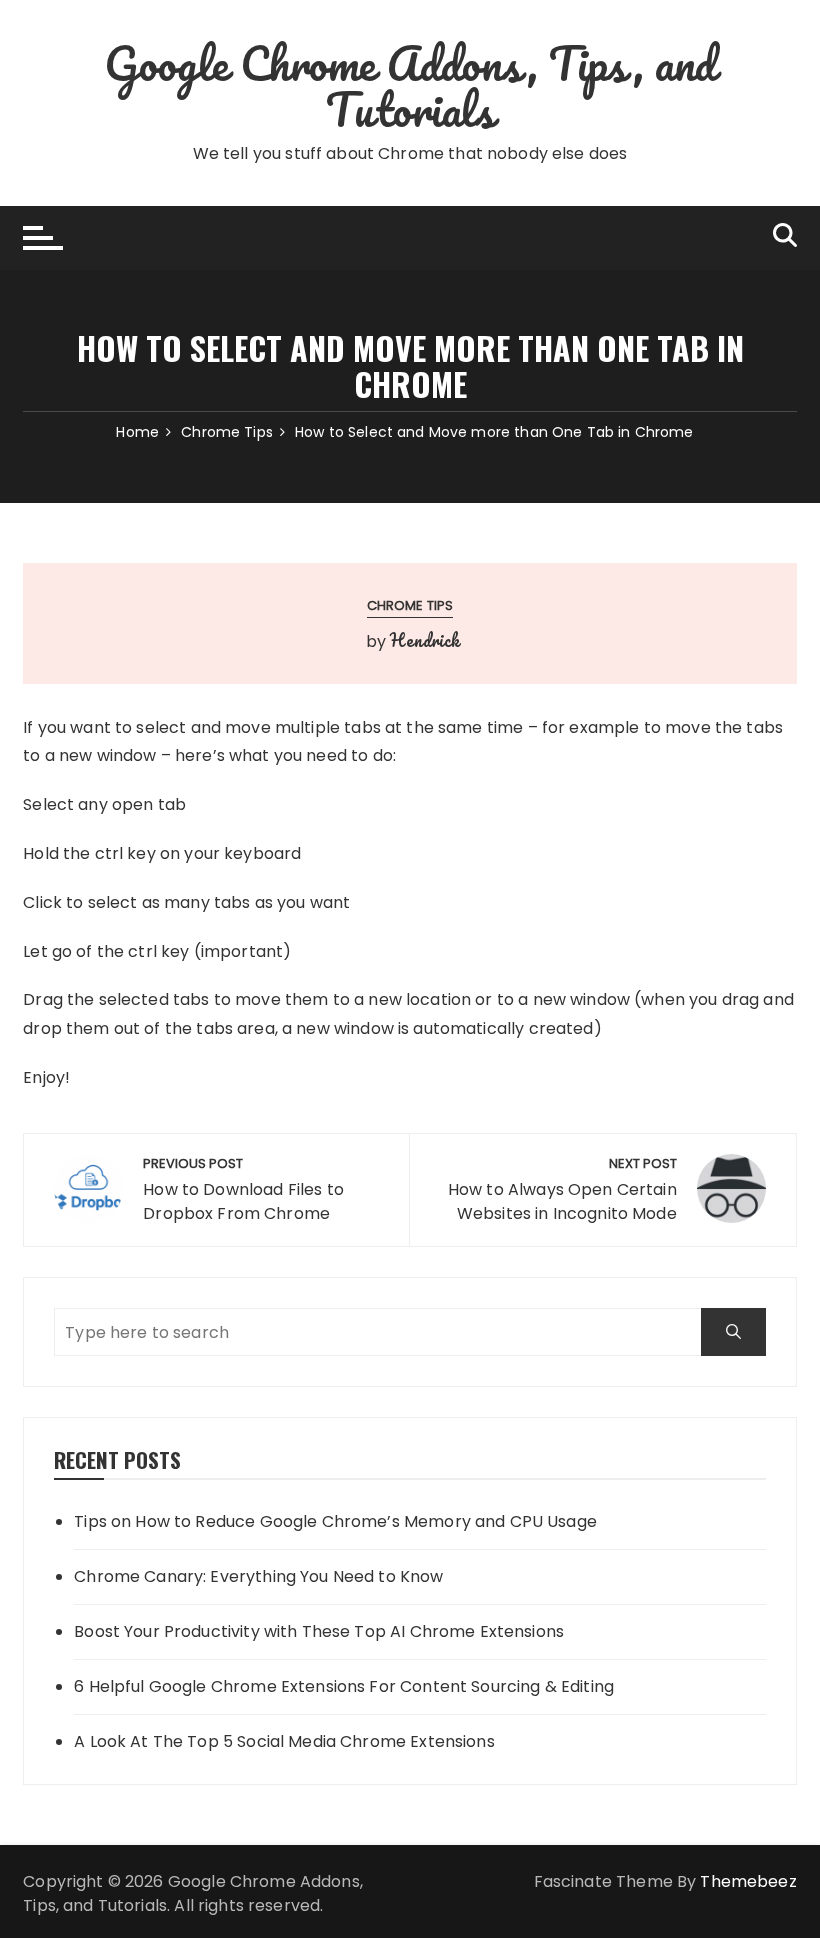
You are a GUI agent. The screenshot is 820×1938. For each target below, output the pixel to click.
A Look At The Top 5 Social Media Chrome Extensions (284, 1741)
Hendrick (424, 640)
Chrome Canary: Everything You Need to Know (258, 1576)
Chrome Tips (410, 605)
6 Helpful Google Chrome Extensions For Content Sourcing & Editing (344, 1686)
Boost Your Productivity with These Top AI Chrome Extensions (319, 1631)
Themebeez (748, 1881)
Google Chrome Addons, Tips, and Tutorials (410, 86)
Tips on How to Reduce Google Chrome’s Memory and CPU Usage (335, 1521)
